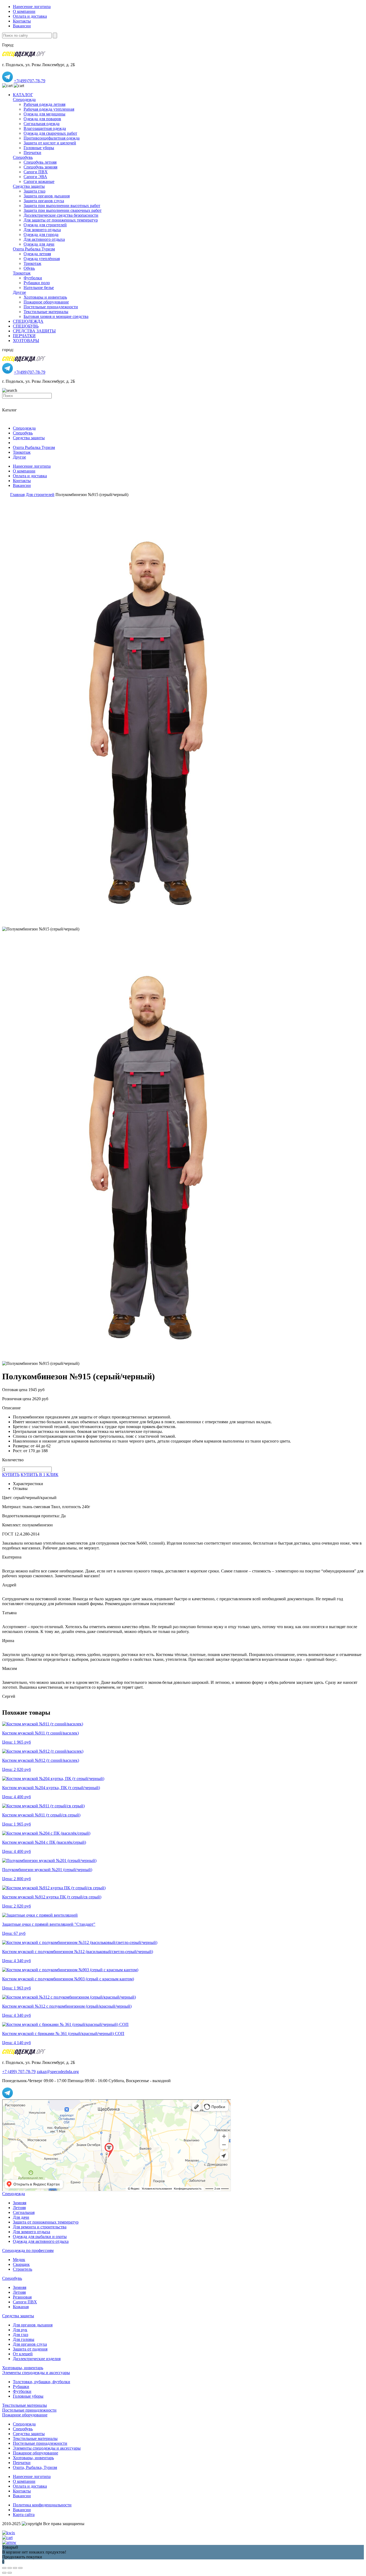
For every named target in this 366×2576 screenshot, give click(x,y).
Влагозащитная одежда (45, 128)
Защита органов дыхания (47, 196)
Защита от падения (30, 2349)
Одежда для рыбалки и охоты (40, 2237)
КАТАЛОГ (23, 95)
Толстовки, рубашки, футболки (42, 2382)
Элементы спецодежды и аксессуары (36, 2373)
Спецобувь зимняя (40, 167)
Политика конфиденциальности (42, 2505)
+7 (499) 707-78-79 (19, 2072)
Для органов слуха (30, 2344)
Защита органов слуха (44, 201)
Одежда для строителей (45, 225)
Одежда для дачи (39, 244)
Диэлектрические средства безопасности (61, 215)
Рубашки (21, 2387)
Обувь (29, 268)
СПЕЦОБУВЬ (26, 326)
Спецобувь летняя (40, 162)
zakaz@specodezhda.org (58, 2072)
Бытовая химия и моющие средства (56, 316)
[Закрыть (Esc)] (4, 2568)
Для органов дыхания (33, 2325)
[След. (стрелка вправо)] (10, 2573)
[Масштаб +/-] (20, 2568)
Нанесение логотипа (32, 7)
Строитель (23, 2269)
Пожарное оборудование (46, 302)
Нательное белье (39, 288)
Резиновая (22, 2297)
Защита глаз (34, 191)
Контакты (22, 21)
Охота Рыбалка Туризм (34, 249)
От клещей (23, 2354)
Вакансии (22, 26)
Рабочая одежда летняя (44, 104)
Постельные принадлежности (51, 307)
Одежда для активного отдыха (41, 2241)
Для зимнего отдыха (42, 230)
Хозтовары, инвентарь (23, 2368)
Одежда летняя (37, 254)
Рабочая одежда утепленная (49, 109)
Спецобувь (23, 157)
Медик (19, 2260)
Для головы (24, 2339)
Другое (19, 292)
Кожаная (21, 2307)
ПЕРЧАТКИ (24, 336)
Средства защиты (29, 186)
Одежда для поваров (42, 119)
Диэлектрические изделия (37, 2359)
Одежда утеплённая (42, 259)
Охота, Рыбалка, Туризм (35, 2467)
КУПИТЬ (11, 1475)
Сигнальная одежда (42, 124)
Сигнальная (24, 2212)
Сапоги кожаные (39, 181)
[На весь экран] (15, 2568)
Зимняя (20, 2203)
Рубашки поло (37, 283)
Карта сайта (24, 2515)
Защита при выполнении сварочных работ (63, 210)
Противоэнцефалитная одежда (52, 138)
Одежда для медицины (44, 114)
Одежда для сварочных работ (50, 133)
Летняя (19, 2208)
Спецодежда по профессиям (28, 2250)
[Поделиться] (10, 2568)
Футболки (33, 278)
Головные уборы (39, 148)
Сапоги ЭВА (35, 177)
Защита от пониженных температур (46, 2222)
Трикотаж (32, 263)
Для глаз (20, 2335)
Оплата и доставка (30, 16)
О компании (24, 11)
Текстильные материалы (46, 312)
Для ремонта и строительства (40, 2227)
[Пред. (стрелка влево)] (4, 2573)
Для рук (20, 2330)
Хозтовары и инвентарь (45, 297)
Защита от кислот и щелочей (50, 143)
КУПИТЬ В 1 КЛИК (40, 1475)
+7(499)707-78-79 (30, 81)
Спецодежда (24, 99)
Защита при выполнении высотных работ (62, 206)
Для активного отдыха (44, 239)
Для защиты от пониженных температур (61, 220)
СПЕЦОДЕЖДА (28, 321)
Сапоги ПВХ (36, 172)
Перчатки (32, 153)
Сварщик (21, 2264)
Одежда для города (41, 234)
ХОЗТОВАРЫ (26, 341)
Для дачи (21, 2217)
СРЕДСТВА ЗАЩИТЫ (34, 331)
